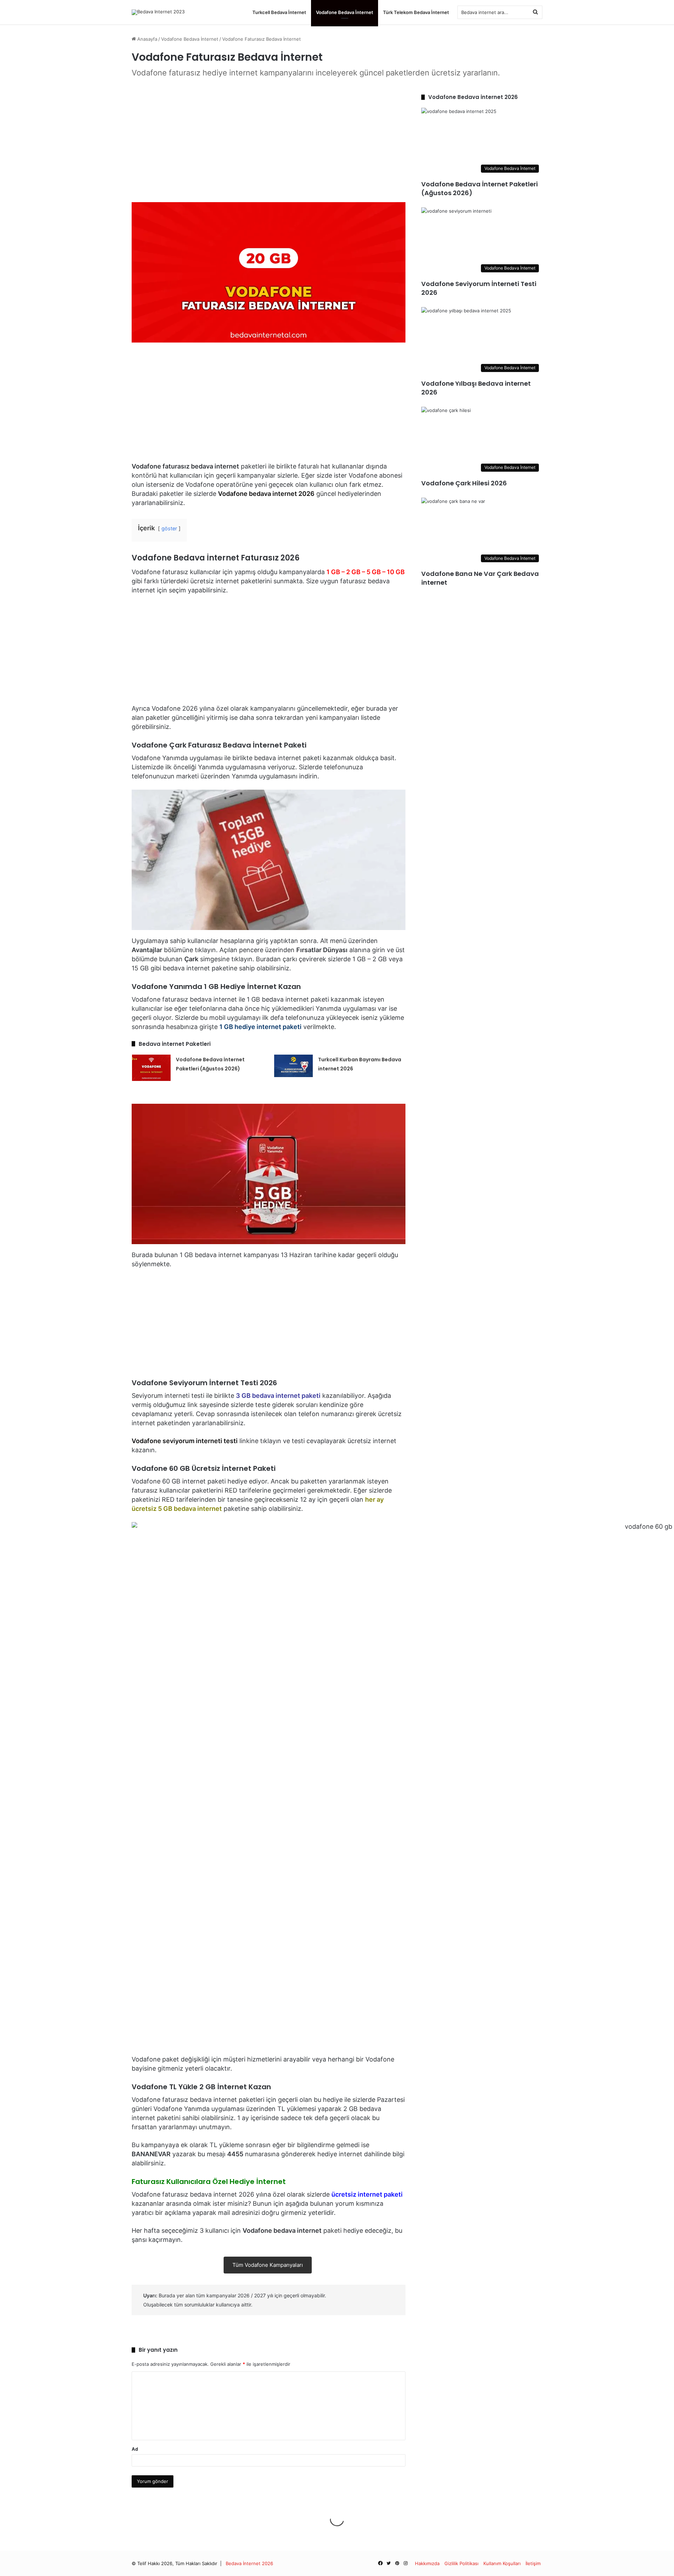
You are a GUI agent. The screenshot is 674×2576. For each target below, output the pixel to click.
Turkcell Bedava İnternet (279, 12)
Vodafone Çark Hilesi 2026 (464, 483)
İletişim (533, 2563)
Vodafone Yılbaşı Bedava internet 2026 (476, 388)
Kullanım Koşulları (502, 2563)
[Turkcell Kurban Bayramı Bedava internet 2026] (293, 1066)
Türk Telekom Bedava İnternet (416, 12)
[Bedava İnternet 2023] (158, 12)
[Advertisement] (269, 142)
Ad (135, 2449)
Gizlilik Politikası (461, 2563)
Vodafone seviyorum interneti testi (185, 1441)
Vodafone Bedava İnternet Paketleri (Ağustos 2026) (480, 188)
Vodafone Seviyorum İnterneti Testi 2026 (479, 288)
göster (169, 528)
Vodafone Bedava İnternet (345, 12)
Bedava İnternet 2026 (249, 2563)
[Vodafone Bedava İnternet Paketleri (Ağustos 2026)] (151, 1068)
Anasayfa (147, 39)
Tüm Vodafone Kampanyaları (268, 2265)
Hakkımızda (427, 2563)
